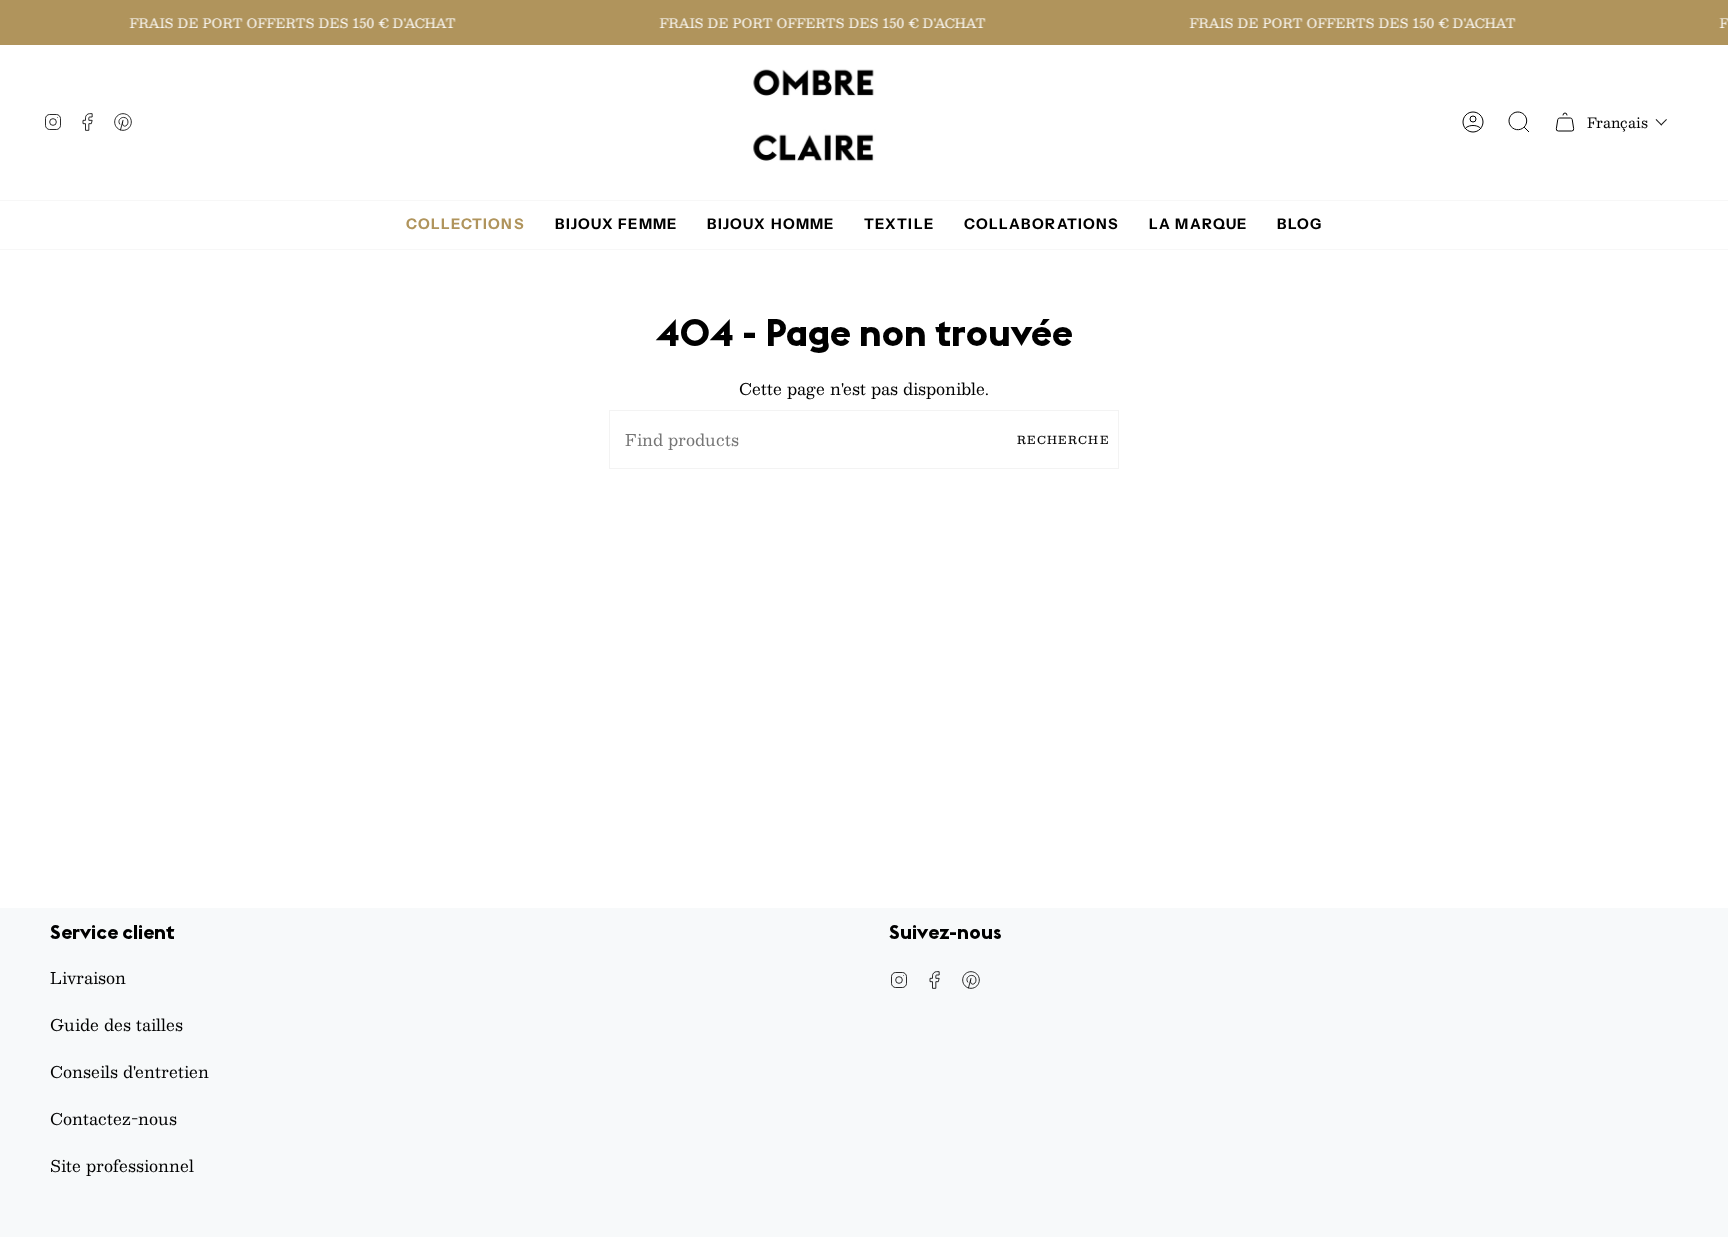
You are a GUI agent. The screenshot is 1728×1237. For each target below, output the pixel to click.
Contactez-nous (113, 1118)
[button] (1627, 122)
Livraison (88, 977)
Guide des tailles (116, 1024)
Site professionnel (122, 1165)
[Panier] (1565, 122)
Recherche (1063, 439)
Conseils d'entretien (129, 1071)
